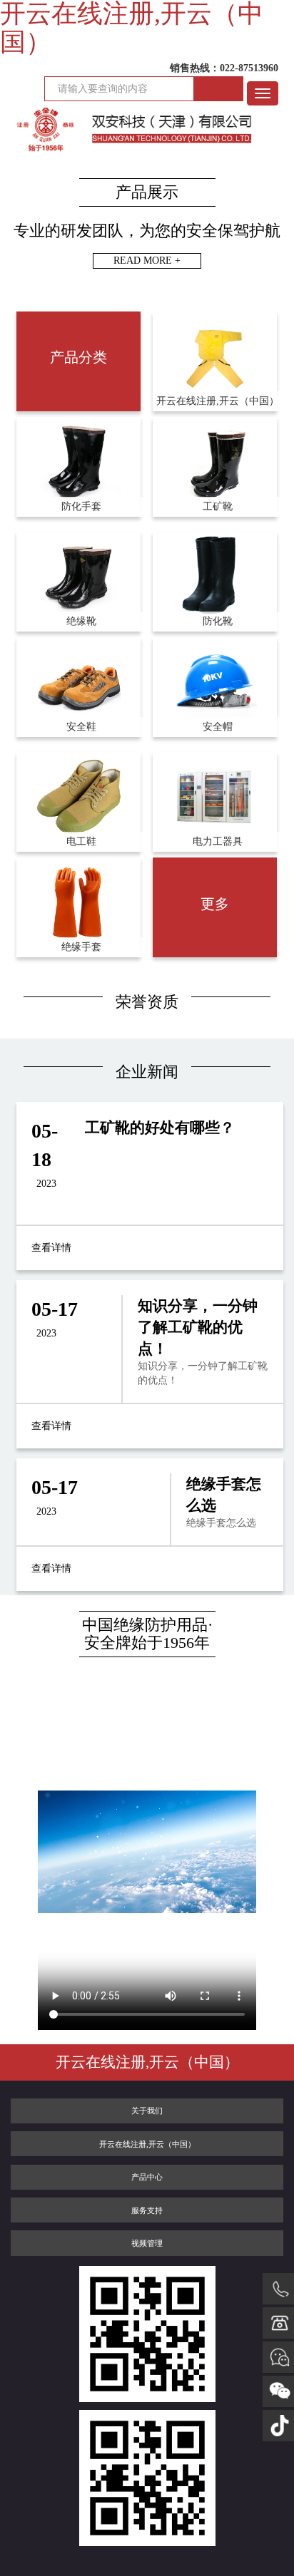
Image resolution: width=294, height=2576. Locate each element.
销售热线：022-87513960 (224, 68)
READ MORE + (147, 261)
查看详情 (51, 1248)
